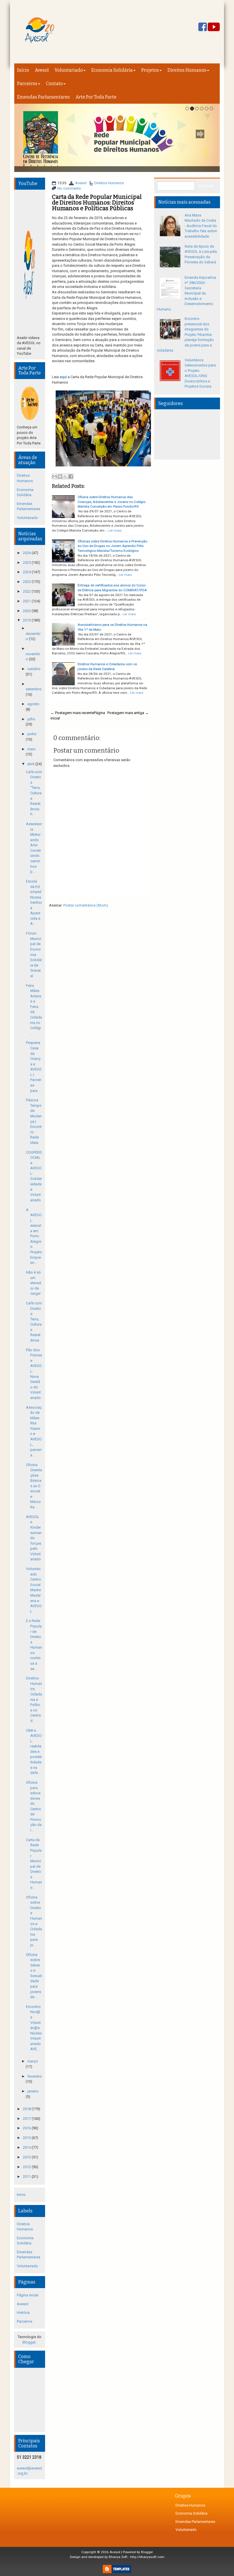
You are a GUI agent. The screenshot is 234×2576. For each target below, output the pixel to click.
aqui (63, 377)
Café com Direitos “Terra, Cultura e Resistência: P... (34, 793)
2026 (27, 553)
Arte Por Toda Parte (96, 97)
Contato (54, 84)
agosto (33, 704)
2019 (27, 620)
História (23, 2313)
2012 (27, 2167)
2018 (27, 2109)
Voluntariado (69, 70)
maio (32, 749)
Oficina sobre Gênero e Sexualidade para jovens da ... (34, 1976)
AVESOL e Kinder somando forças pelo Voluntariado (34, 1538)
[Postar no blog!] (60, 476)
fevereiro (35, 2076)
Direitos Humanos (187, 70)
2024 (27, 572)
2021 (27, 601)
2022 (27, 591)
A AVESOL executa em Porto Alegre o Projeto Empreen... (34, 1236)
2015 (27, 2138)
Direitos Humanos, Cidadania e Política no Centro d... (34, 1699)
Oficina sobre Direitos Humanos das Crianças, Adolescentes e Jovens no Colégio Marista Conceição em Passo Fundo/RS (112, 502)
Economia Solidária (112, 70)
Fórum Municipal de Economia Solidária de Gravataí (34, 955)
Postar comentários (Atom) (86, 905)
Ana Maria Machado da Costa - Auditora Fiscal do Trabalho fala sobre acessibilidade (201, 226)
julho (31, 719)
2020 (27, 611)
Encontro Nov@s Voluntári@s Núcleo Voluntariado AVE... (34, 2028)
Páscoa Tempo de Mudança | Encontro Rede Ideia (34, 1121)
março (33, 2061)
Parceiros (27, 84)
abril (31, 764)
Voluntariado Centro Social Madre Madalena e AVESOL (34, 1590)
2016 (27, 2128)
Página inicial (28, 2295)
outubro (34, 669)
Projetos (150, 70)
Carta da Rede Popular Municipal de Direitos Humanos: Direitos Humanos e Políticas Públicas (97, 203)
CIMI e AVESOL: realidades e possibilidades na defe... (34, 1752)
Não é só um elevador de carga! (34, 1283)
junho (32, 734)
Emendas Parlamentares (44, 97)
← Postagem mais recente (72, 713)
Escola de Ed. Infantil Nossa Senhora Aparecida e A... (34, 903)
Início (23, 70)
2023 (27, 582)
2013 (27, 2157)
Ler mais (115, 530)
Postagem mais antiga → (128, 713)
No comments (69, 188)
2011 (27, 2177)
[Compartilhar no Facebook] (71, 476)
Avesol (42, 70)
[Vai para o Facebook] (203, 27)
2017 (27, 2119)
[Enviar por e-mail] (55, 476)
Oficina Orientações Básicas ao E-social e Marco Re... (34, 1486)
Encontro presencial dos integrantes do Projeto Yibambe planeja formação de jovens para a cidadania (185, 334)
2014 (27, 2147)
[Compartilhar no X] (65, 476)
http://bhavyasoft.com (147, 2557)
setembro (34, 689)
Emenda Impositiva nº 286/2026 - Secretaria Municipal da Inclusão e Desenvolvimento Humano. (186, 293)
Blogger (29, 2342)
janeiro (33, 2091)
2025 (27, 563)
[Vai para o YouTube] (214, 27)
